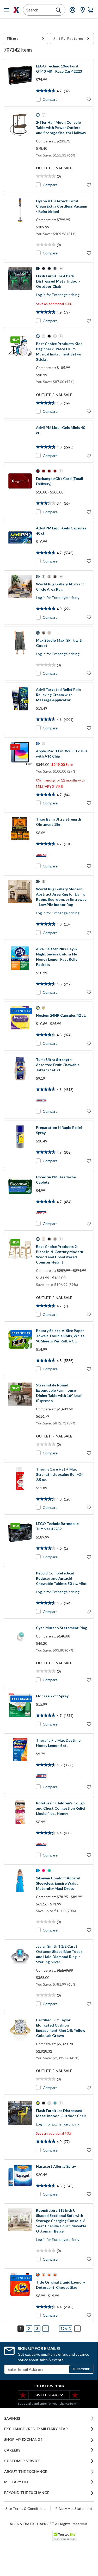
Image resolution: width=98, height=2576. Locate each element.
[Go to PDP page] (20, 83)
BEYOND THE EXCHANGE (27, 2493)
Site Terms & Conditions (25, 2508)
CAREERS (12, 2450)
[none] (26, 39)
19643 (66, 2328)
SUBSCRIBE (81, 2369)
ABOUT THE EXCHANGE (26, 2472)
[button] (26, 39)
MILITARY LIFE (17, 2482)
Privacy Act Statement (74, 2508)
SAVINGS (12, 2418)
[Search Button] (58, 10)
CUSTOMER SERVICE (22, 2461)
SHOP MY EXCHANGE (23, 2440)
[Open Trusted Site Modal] (65, 2536)
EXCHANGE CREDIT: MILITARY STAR (36, 2429)
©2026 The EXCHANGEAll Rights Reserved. (49, 2524)
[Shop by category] (8, 10)
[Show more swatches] (61, 268)
